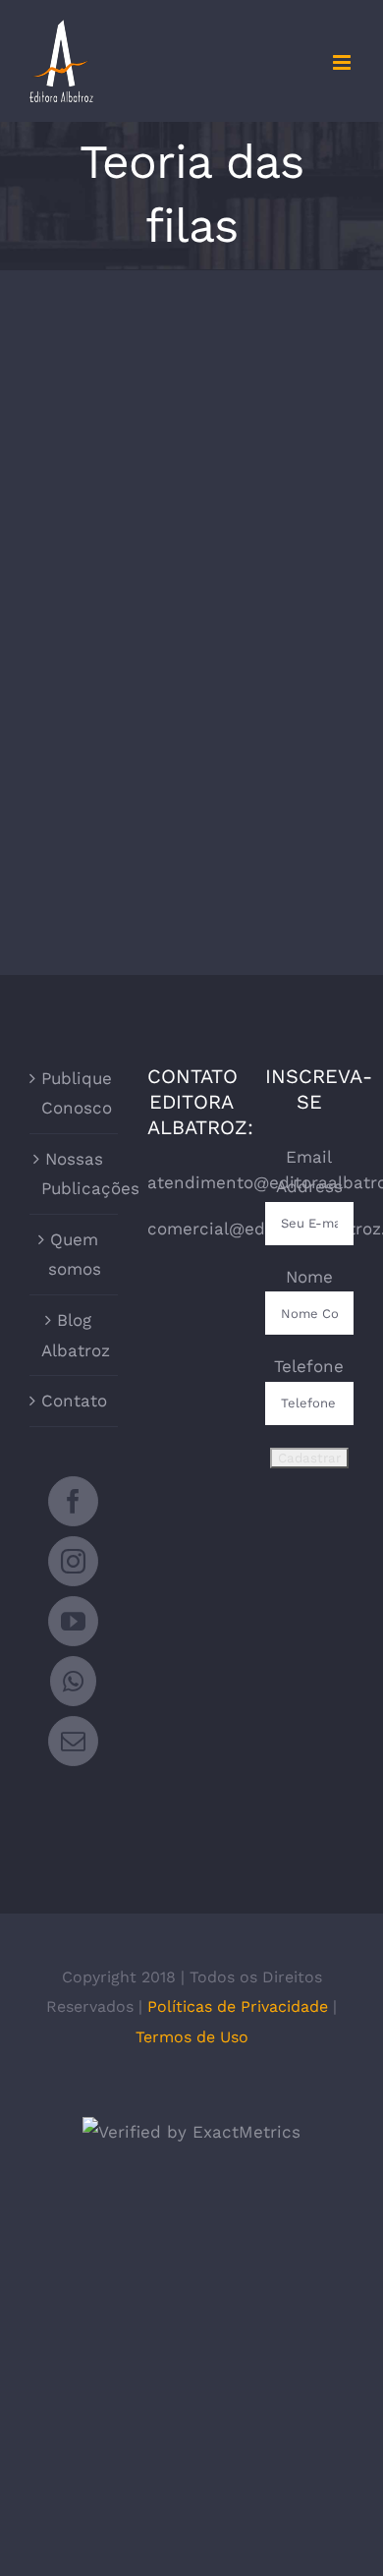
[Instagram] (73, 1561)
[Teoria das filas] (106, 486)
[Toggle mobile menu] (343, 62)
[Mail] (73, 1741)
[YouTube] (73, 1621)
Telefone (309, 1366)
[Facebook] (73, 1501)
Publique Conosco (75, 1093)
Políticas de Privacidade (238, 2006)
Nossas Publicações (75, 1174)
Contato (74, 1401)
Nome (309, 1277)
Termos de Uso (192, 2037)
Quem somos (75, 1255)
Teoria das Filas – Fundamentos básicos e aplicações (106, 427)
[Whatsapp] (73, 1681)
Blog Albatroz (75, 1335)
